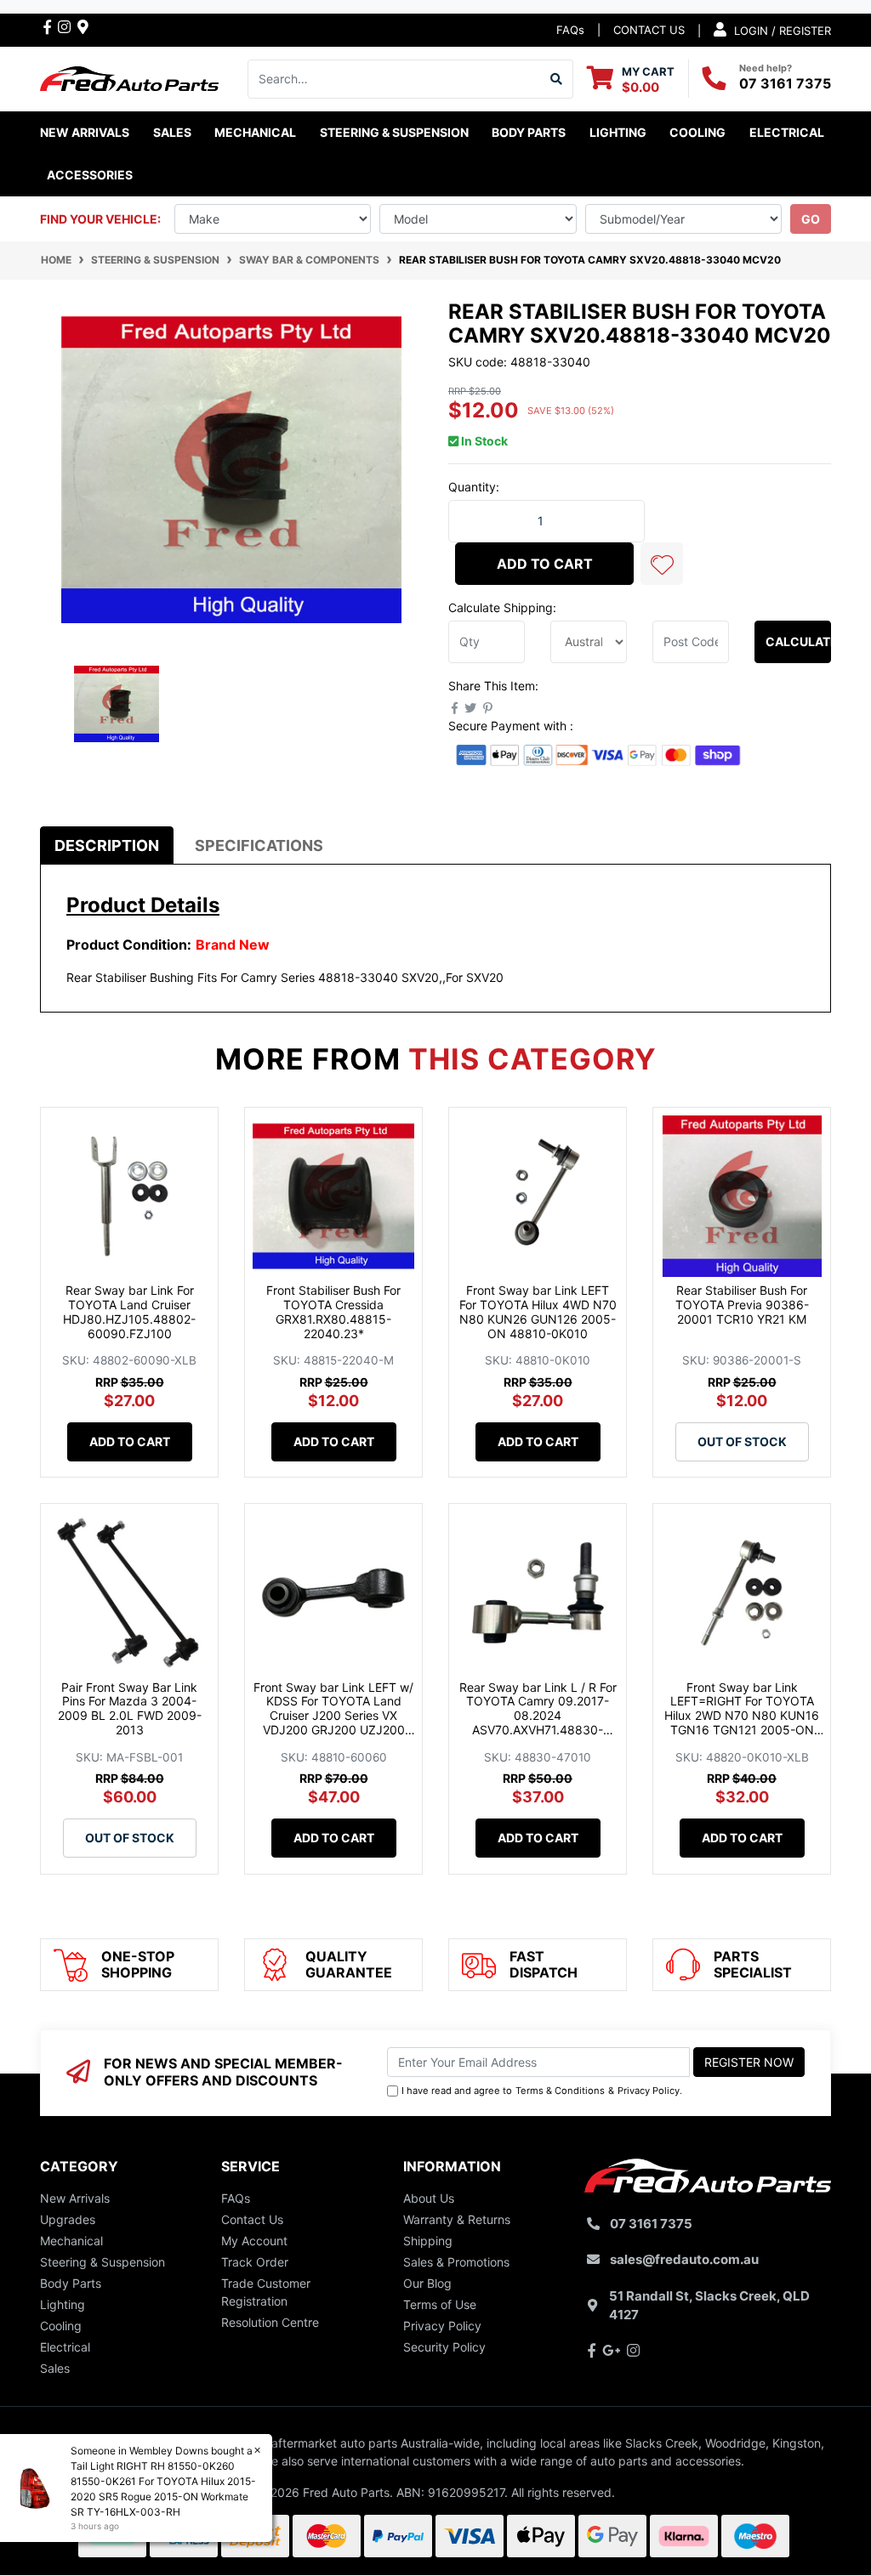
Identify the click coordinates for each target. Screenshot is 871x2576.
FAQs (570, 30)
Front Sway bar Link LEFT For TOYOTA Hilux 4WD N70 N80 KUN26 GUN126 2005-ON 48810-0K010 (538, 1311)
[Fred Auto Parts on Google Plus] (83, 26)
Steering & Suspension (102, 2262)
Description (107, 845)
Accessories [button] (90, 175)
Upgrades (68, 2219)
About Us (429, 2198)
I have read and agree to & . (542, 2091)
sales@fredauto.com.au (684, 2259)
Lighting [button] (618, 132)
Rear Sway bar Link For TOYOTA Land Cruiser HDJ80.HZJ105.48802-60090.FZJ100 (129, 1311)
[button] (662, 564)
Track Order (255, 2262)
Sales (55, 2368)
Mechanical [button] (255, 132)
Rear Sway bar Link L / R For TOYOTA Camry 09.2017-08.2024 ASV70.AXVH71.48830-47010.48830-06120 (538, 1716)
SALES (172, 132)
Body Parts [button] (529, 132)
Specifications (259, 845)
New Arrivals (85, 132)
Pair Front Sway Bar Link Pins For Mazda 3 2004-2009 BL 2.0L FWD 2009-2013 (130, 1708)
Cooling (61, 2326)
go (811, 219)
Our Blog (427, 2283)
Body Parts (71, 2283)
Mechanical (71, 2241)
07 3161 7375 (785, 83)
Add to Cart (545, 564)
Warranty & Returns (457, 2219)
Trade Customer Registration (266, 2292)
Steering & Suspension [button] (394, 132)
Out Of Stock (742, 1441)
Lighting (63, 2304)
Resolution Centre (270, 2322)
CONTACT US (649, 30)
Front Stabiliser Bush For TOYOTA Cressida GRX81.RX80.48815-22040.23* (333, 1311)
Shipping (428, 2241)
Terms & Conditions (560, 2091)
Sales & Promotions (456, 2262)
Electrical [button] (787, 132)
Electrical (65, 2347)
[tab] (107, 845)
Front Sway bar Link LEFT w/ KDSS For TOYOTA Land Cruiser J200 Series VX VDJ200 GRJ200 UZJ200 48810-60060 (333, 1716)
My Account (254, 2241)
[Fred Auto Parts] (129, 77)
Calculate (798, 641)
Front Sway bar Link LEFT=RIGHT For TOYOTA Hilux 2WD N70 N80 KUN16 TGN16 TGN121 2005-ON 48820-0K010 (742, 1716)
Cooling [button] (697, 132)
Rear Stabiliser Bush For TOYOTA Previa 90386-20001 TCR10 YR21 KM (742, 1305)
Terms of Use (440, 2304)
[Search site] (557, 79)
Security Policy (444, 2347)
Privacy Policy (649, 2091)
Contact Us (252, 2219)
